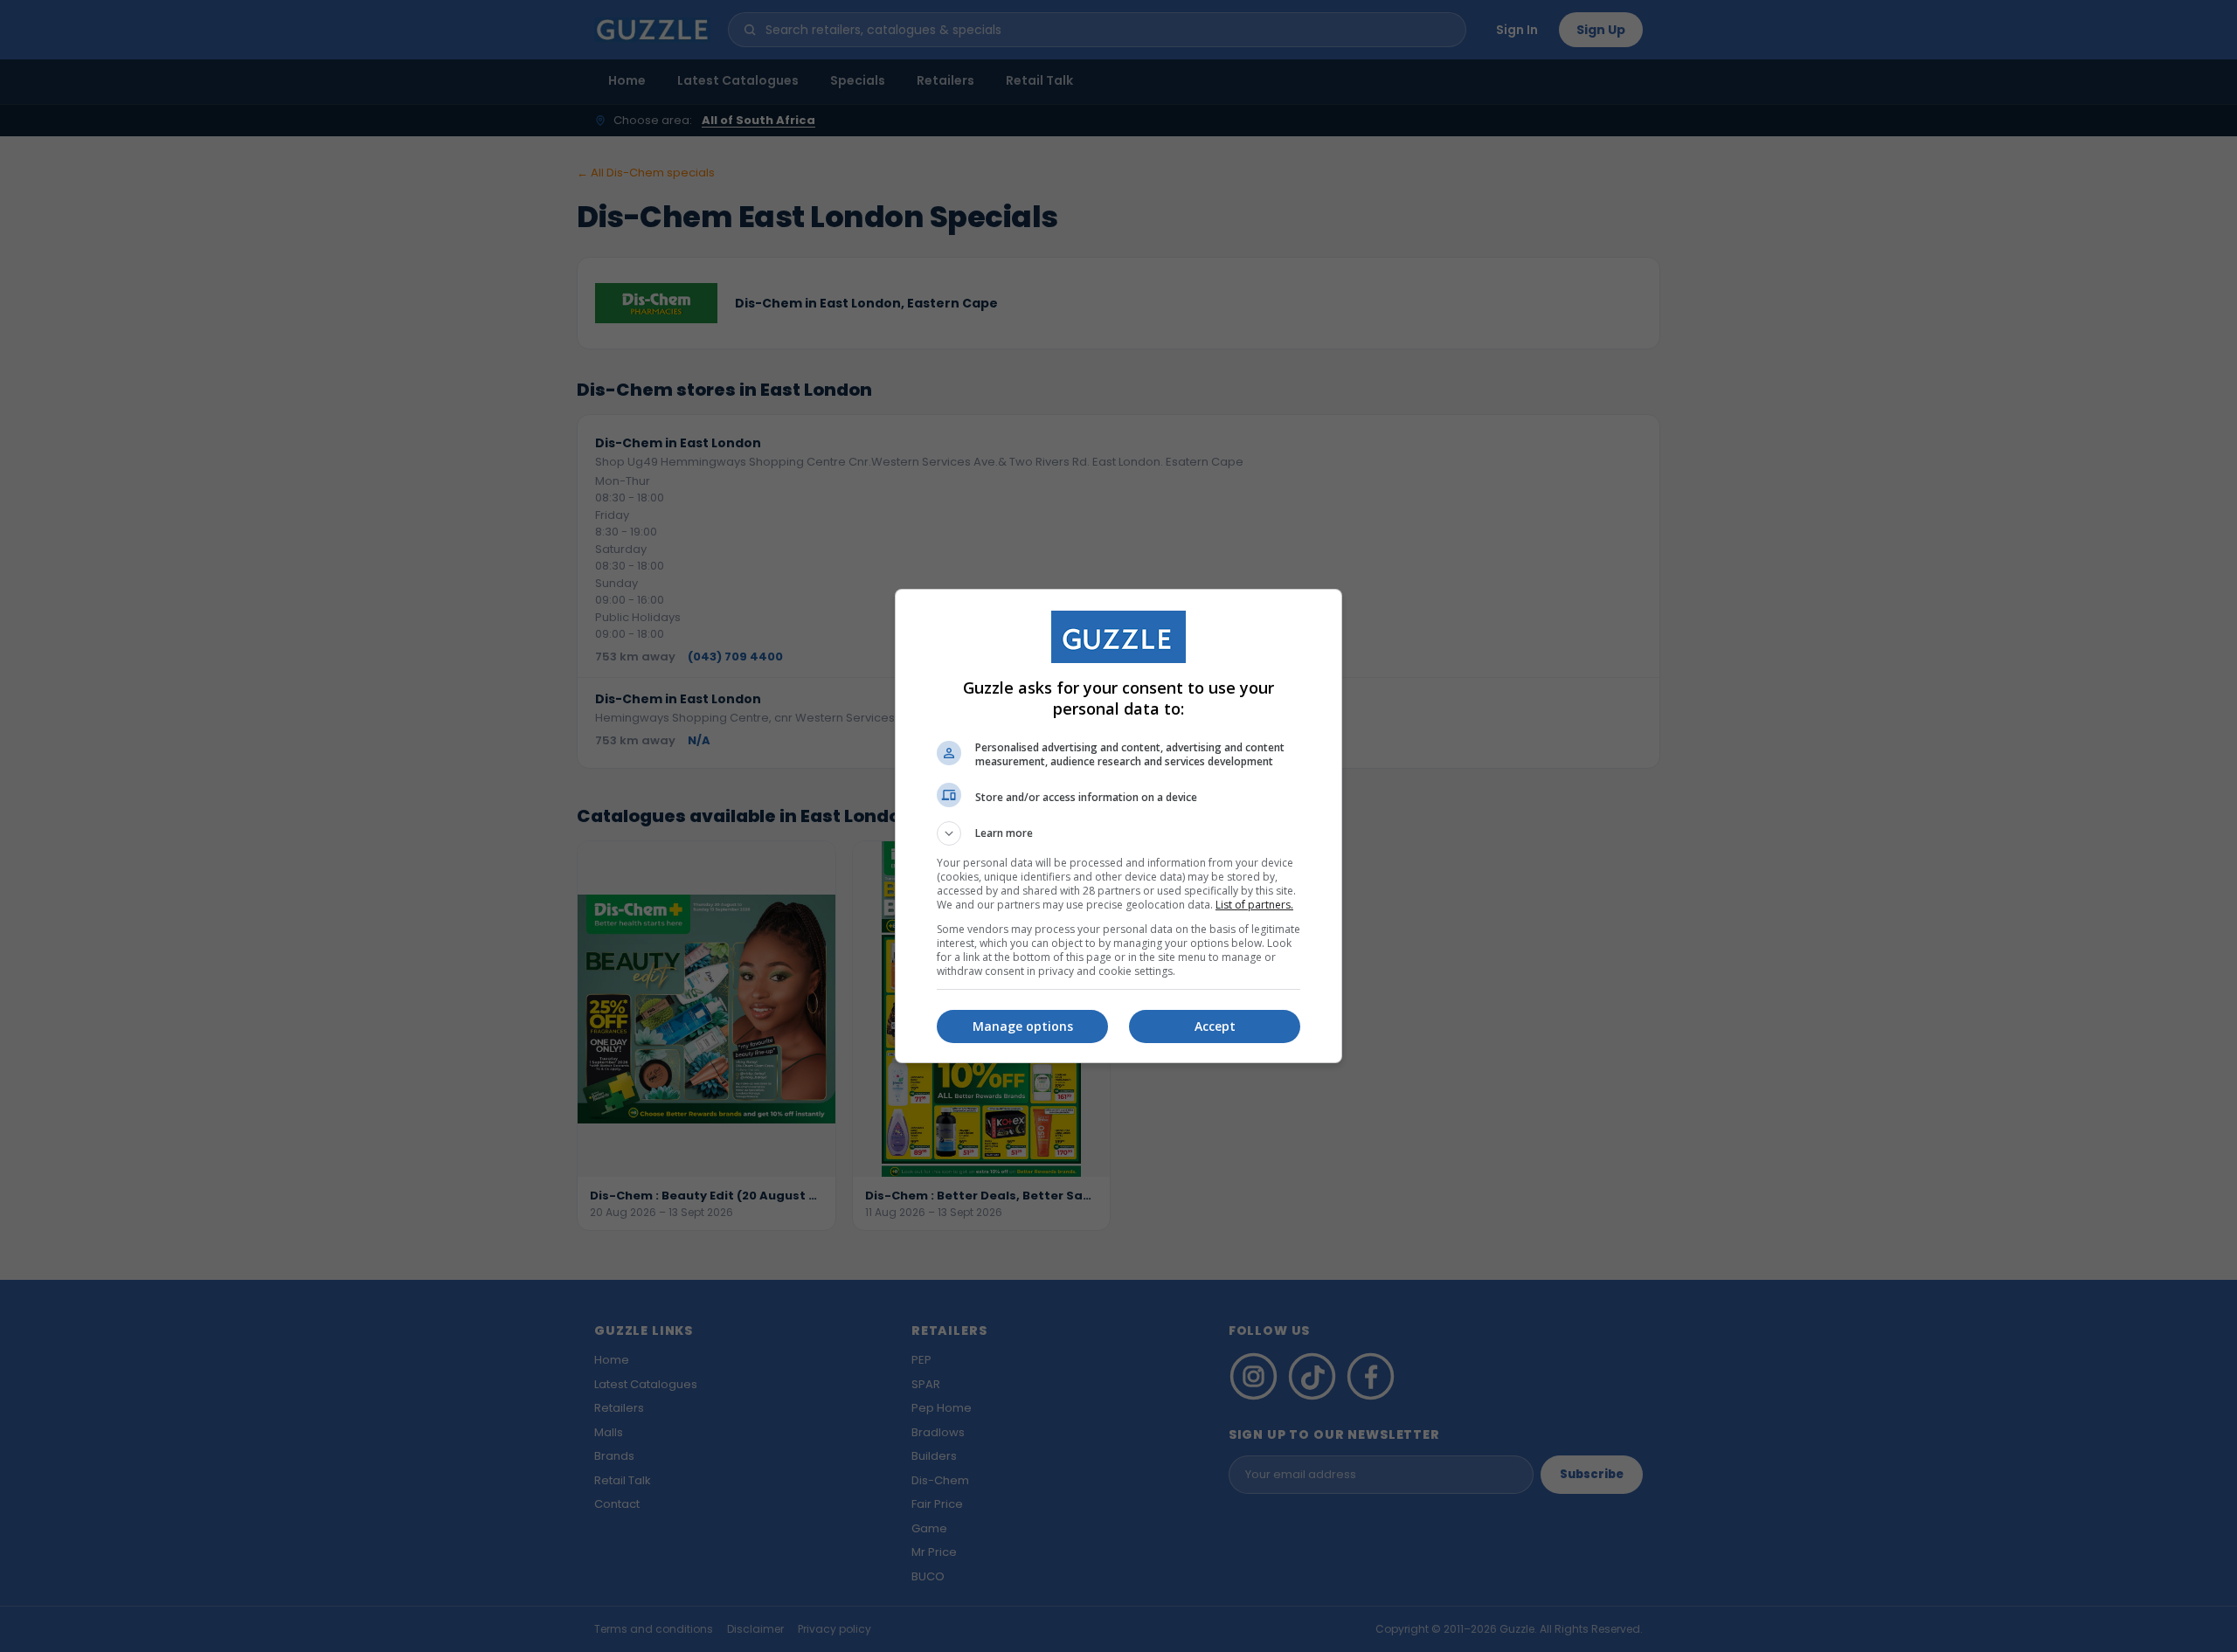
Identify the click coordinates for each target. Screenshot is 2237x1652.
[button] (1118, 833)
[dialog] (1118, 826)
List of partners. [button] (1254, 905)
